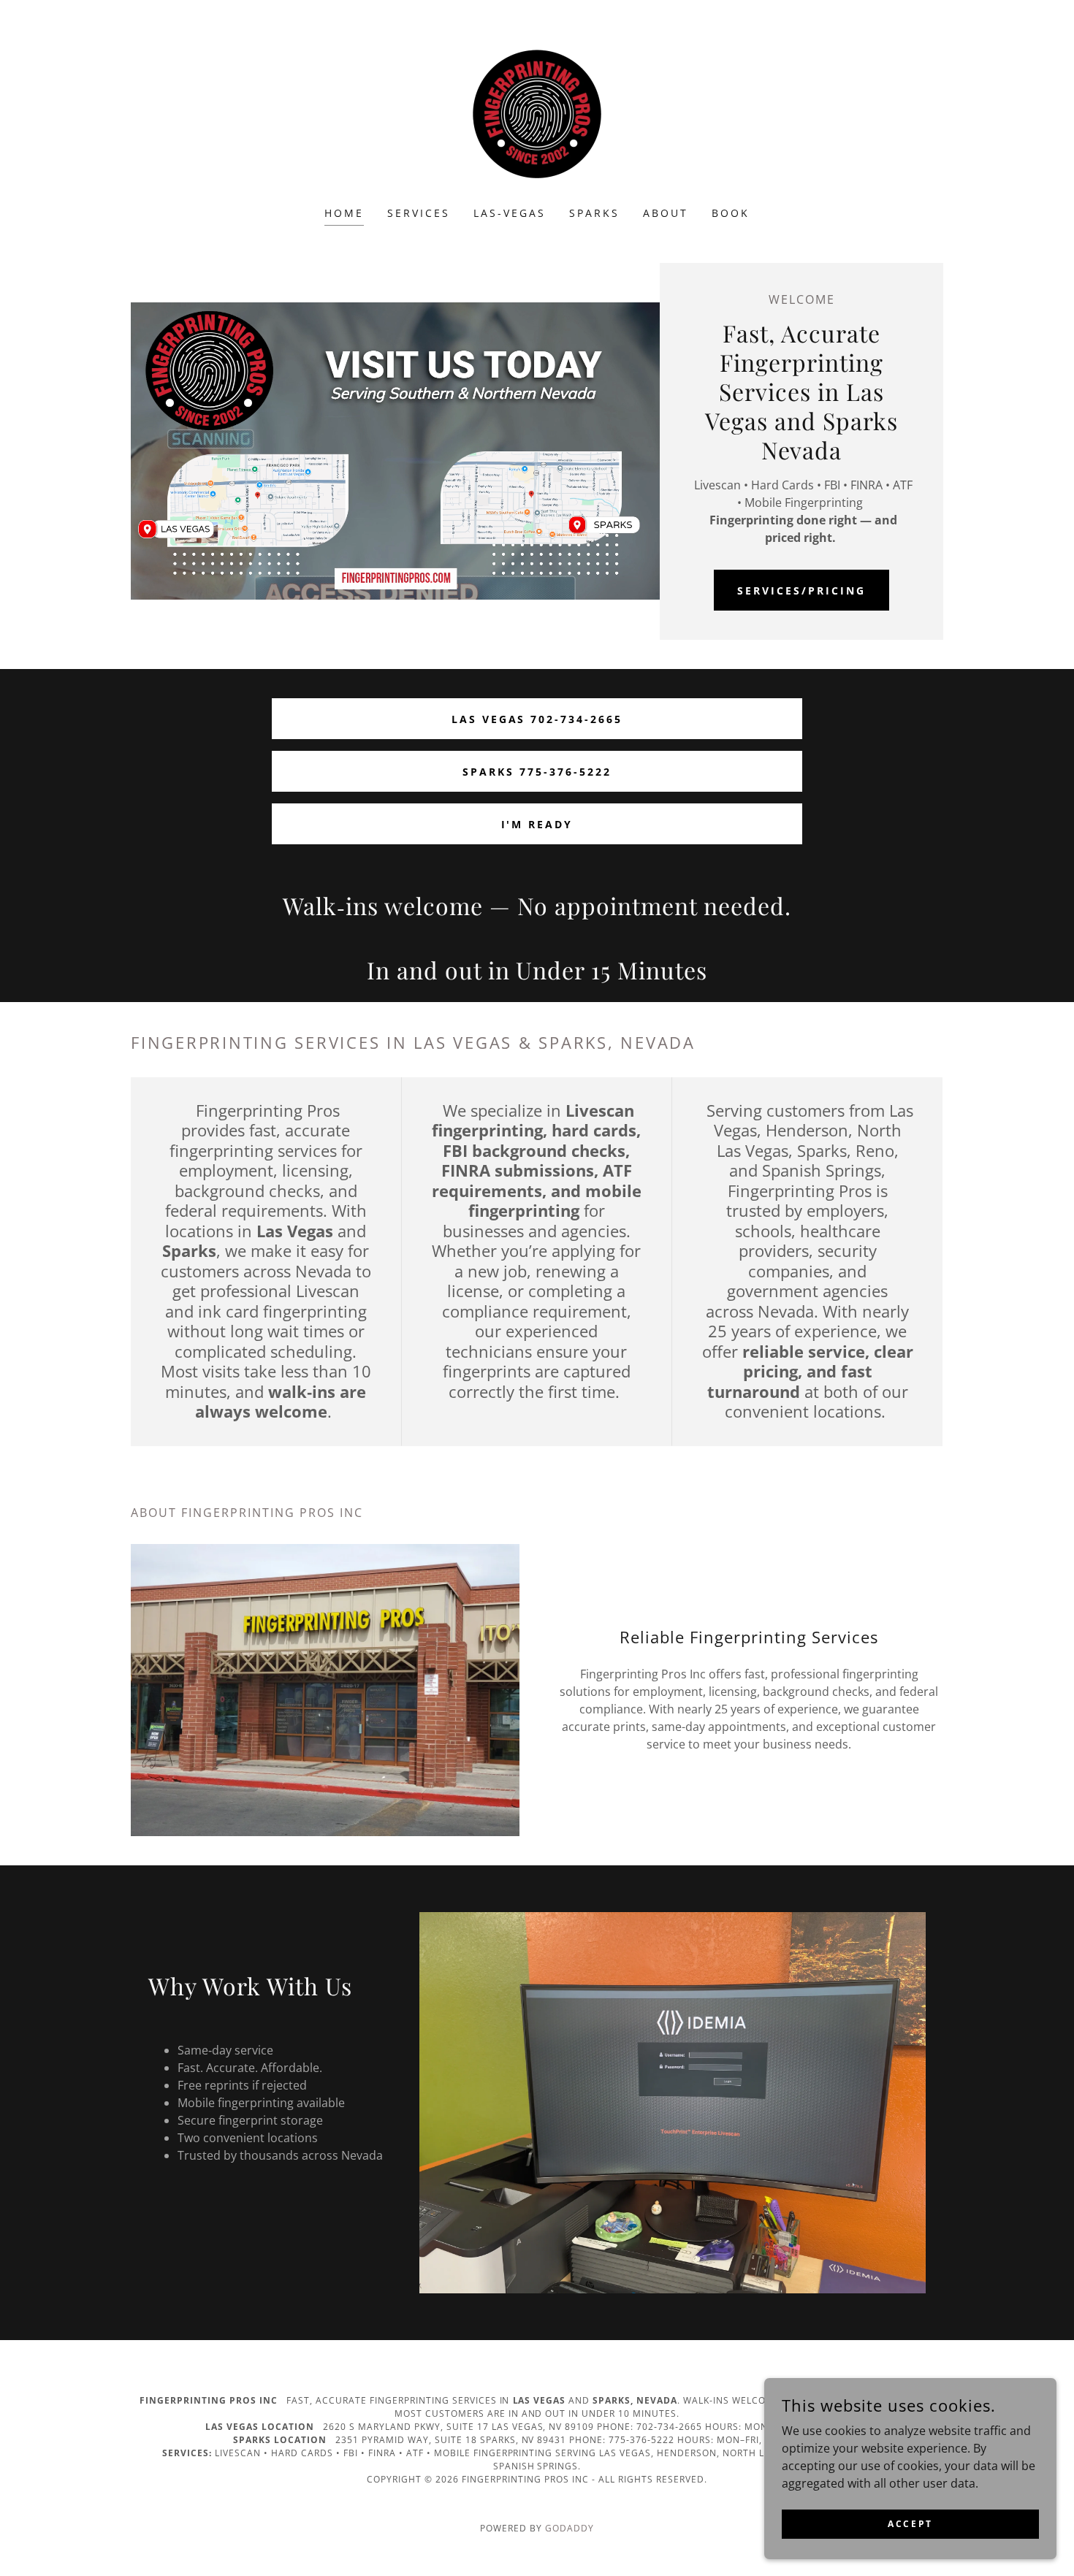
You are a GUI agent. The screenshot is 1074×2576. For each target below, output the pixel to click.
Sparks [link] (594, 213)
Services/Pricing (801, 591)
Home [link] (344, 213)
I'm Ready (537, 824)
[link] (537, 112)
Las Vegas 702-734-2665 (537, 719)
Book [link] (731, 213)
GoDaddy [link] (570, 2528)
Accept (910, 2524)
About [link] (666, 213)
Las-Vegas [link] (510, 213)
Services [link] (419, 213)
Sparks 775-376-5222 (537, 772)
